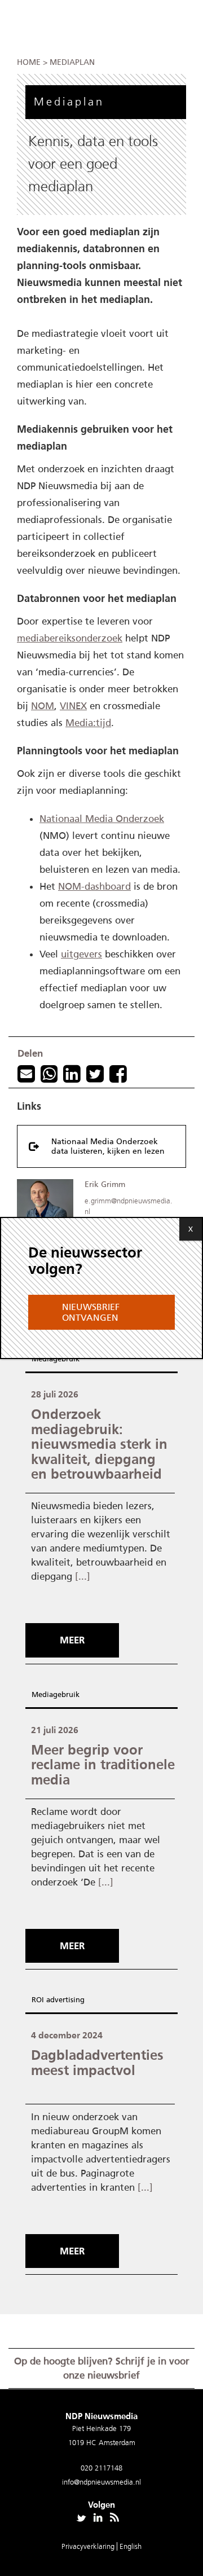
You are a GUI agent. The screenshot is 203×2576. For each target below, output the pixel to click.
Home (29, 62)
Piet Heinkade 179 (101, 2428)
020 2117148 (101, 2468)
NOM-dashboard (94, 886)
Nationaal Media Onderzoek (102, 819)
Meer (72, 1640)
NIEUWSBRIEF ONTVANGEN (91, 1312)
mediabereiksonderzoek (70, 638)
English (131, 2546)
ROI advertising (58, 2000)
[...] (83, 1576)
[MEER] (75, 1620)
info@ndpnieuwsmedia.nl (101, 2482)
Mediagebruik (56, 1359)
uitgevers (81, 954)
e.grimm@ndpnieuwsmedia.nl (129, 1206)
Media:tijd (88, 723)
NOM (43, 706)
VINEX (73, 706)
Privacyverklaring (89, 2546)
